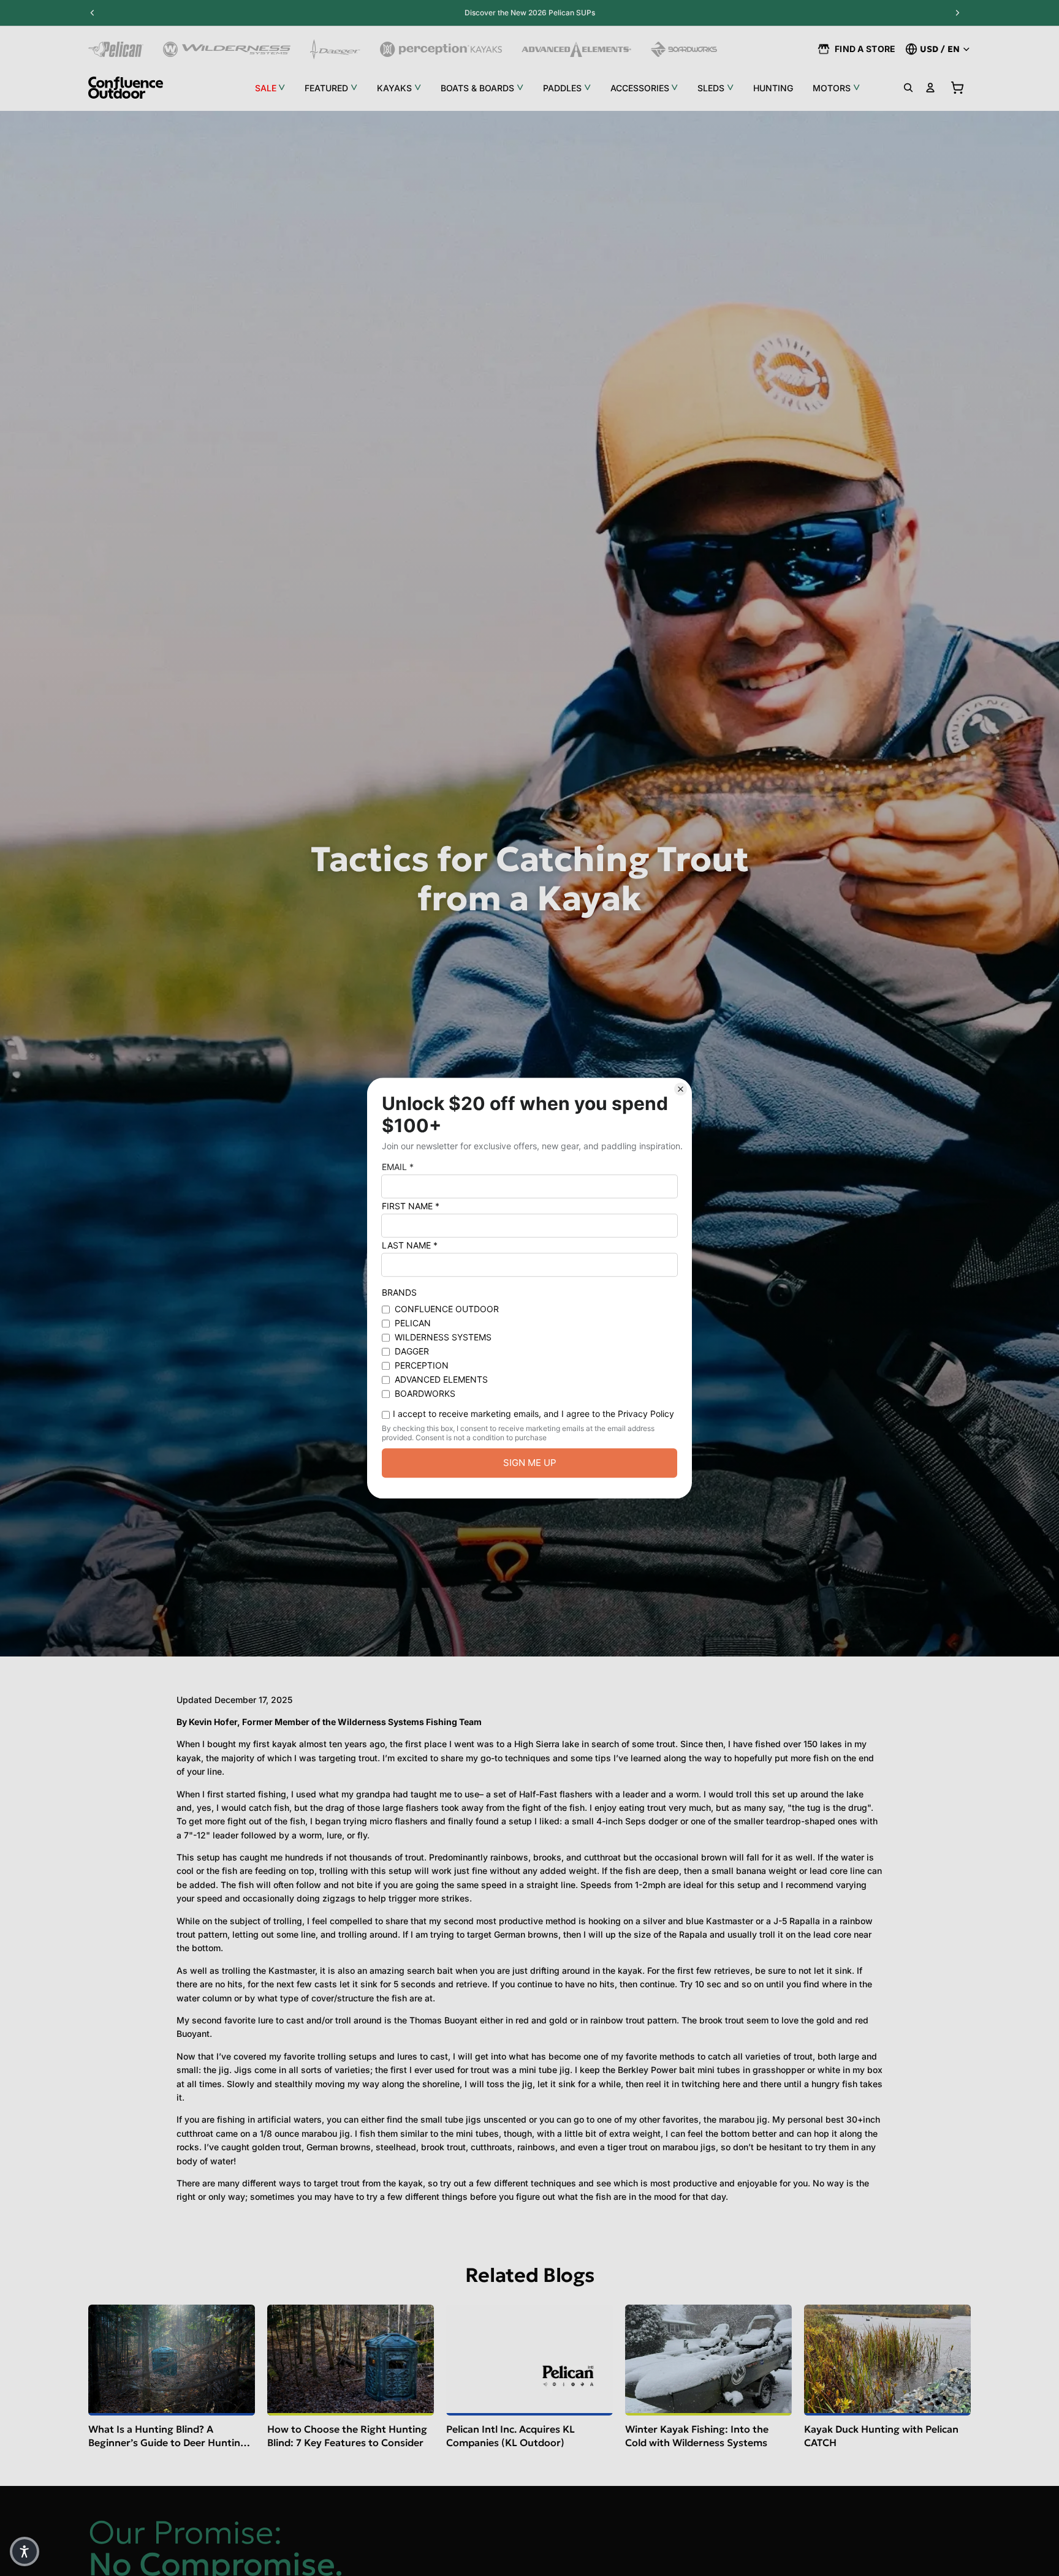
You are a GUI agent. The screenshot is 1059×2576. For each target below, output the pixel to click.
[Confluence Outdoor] (126, 88)
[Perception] (441, 49)
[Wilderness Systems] (227, 49)
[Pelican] (116, 49)
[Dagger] (336, 49)
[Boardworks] (684, 49)
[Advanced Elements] (576, 49)
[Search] (908, 88)
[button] (25, 2551)
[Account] (930, 88)
